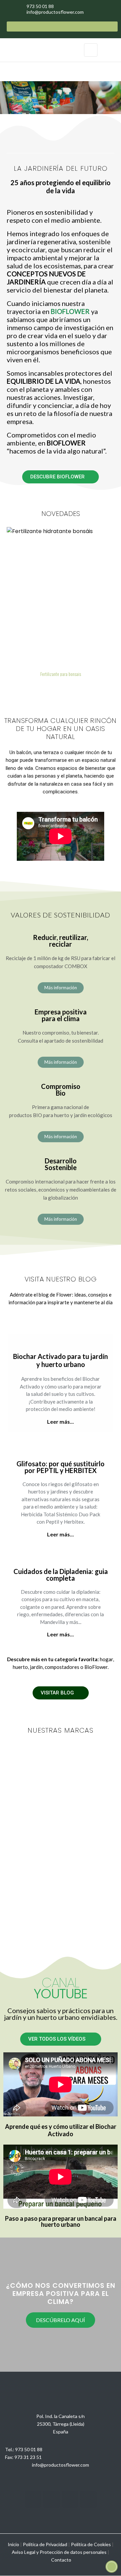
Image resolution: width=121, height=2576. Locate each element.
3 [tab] (30, 688)
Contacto (61, 2560)
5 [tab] (44, 688)
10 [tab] (77, 688)
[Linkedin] (70, 2499)
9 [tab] (71, 688)
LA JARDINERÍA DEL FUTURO (61, 168)
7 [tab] (57, 688)
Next (111, 98)
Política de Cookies (91, 2544)
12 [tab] (91, 688)
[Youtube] (51, 2499)
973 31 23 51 (28, 2457)
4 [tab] (37, 688)
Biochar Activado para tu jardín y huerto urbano (61, 1360)
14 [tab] (104, 688)
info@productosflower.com (61, 2465)
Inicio (13, 2544)
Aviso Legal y (25, 2552)
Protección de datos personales (73, 2552)
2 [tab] (24, 688)
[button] (61, 477)
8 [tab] (64, 688)
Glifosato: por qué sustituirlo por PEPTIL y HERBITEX (61, 1467)
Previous (10, 98)
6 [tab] (50, 688)
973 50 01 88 (29, 2449)
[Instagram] (33, 2499)
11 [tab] (84, 688)
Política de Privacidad (45, 2544)
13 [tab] (97, 688)
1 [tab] (17, 688)
